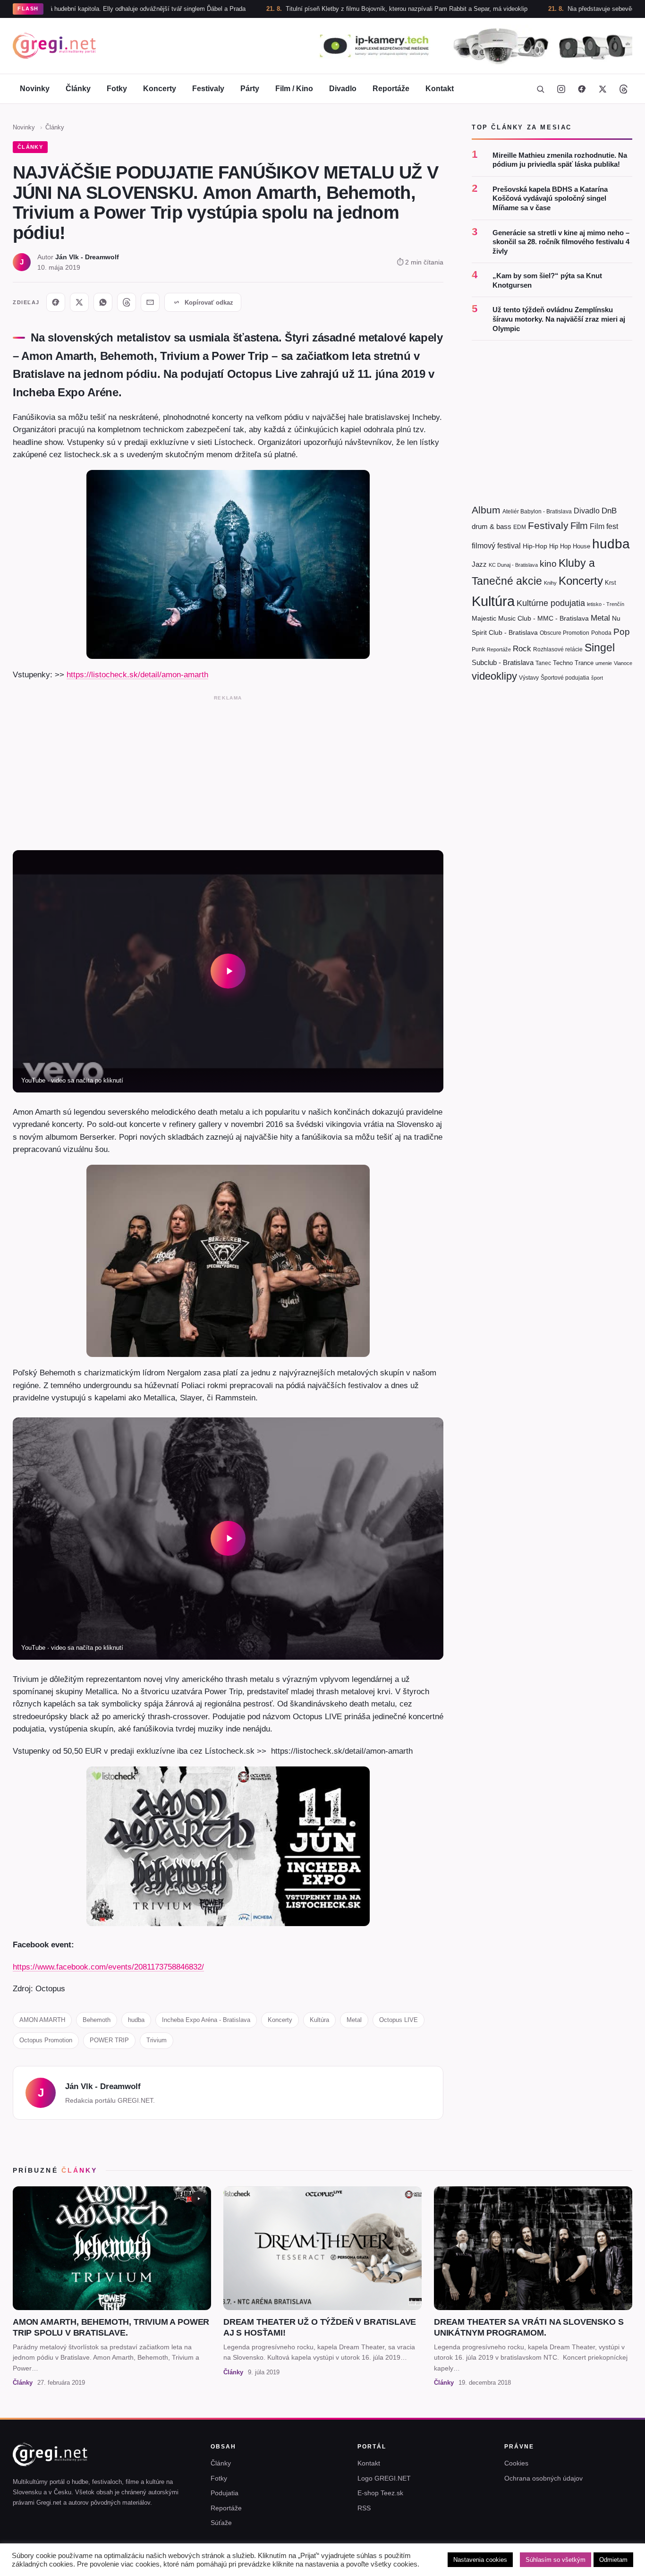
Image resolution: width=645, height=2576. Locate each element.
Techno (563, 663)
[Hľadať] (540, 89)
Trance (584, 663)
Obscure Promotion (564, 633)
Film (579, 526)
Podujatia (225, 2493)
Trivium (157, 2040)
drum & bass (492, 527)
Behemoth (97, 2020)
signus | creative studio (601, 2563)
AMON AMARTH (42, 2020)
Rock (522, 648)
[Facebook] (582, 89)
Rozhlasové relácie (558, 649)
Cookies (516, 2463)
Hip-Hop (535, 546)
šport (597, 678)
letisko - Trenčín (606, 604)
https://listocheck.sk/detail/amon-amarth (137, 674)
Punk (478, 649)
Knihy (550, 583)
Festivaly (208, 89)
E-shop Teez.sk (380, 2493)
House (581, 546)
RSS (364, 2508)
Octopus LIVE (399, 2020)
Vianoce (623, 663)
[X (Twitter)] (603, 89)
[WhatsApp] (103, 302)
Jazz (479, 565)
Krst (611, 583)
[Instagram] (561, 89)
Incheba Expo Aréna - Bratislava (206, 2020)
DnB (609, 511)
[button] (228, 971)
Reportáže (391, 89)
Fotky (117, 89)
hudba (136, 2020)
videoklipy (494, 677)
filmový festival (496, 546)
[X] (79, 302)
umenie (604, 663)
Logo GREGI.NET (384, 2478)
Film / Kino (294, 89)
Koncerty (160, 89)
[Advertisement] (228, 771)
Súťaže (221, 2523)
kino (548, 564)
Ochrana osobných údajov (543, 2478)
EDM (520, 527)
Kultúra (319, 2020)
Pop (622, 632)
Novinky (35, 89)
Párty (250, 89)
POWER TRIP (109, 2040)
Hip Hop (560, 546)
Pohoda (601, 633)
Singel (600, 648)
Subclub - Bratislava (503, 662)
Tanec (543, 663)
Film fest (604, 527)
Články (78, 89)
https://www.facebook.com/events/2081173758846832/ (108, 1967)
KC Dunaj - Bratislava (513, 565)
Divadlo (343, 89)
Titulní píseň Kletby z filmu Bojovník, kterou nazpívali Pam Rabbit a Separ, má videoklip (323, 9)
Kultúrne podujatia (551, 603)
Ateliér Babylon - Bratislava (537, 512)
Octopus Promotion (46, 2040)
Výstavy (529, 678)
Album (486, 510)
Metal (354, 2020)
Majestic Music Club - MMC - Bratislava (530, 619)
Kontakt (440, 89)
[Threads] (623, 89)
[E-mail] (150, 302)
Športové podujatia (565, 678)
